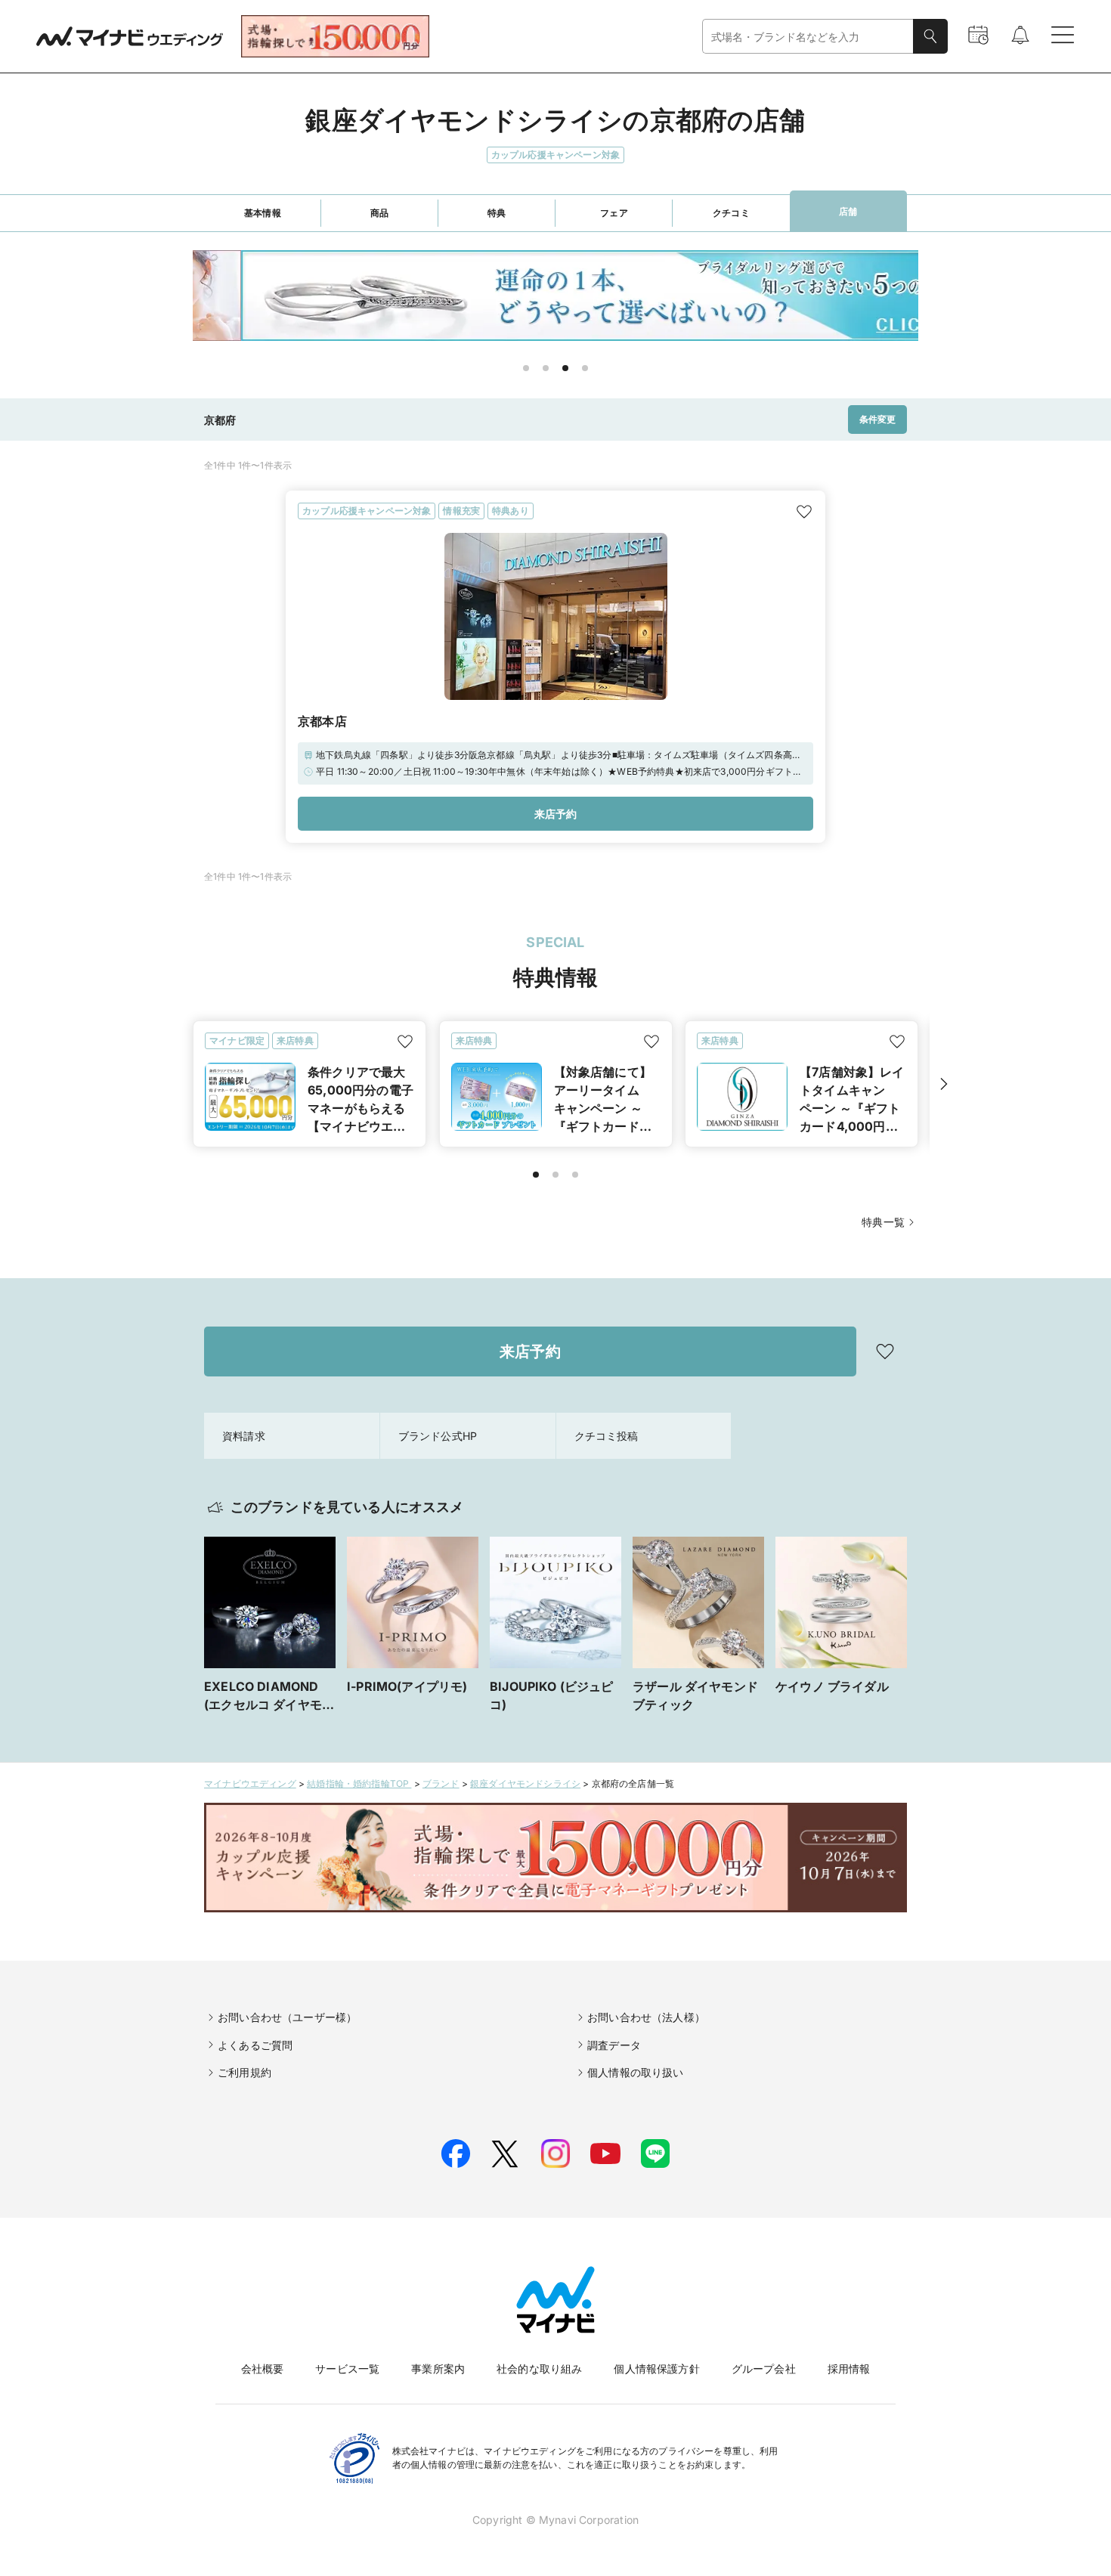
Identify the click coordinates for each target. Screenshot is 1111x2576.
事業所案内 (438, 2369)
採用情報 (849, 2369)
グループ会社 (764, 2369)
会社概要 (263, 2369)
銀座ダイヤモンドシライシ (525, 1783)
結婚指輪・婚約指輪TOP (359, 1783)
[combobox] (808, 37)
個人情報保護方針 (656, 2369)
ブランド (441, 1783)
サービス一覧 (347, 2369)
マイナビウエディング (250, 1783)
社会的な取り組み (539, 2369)
